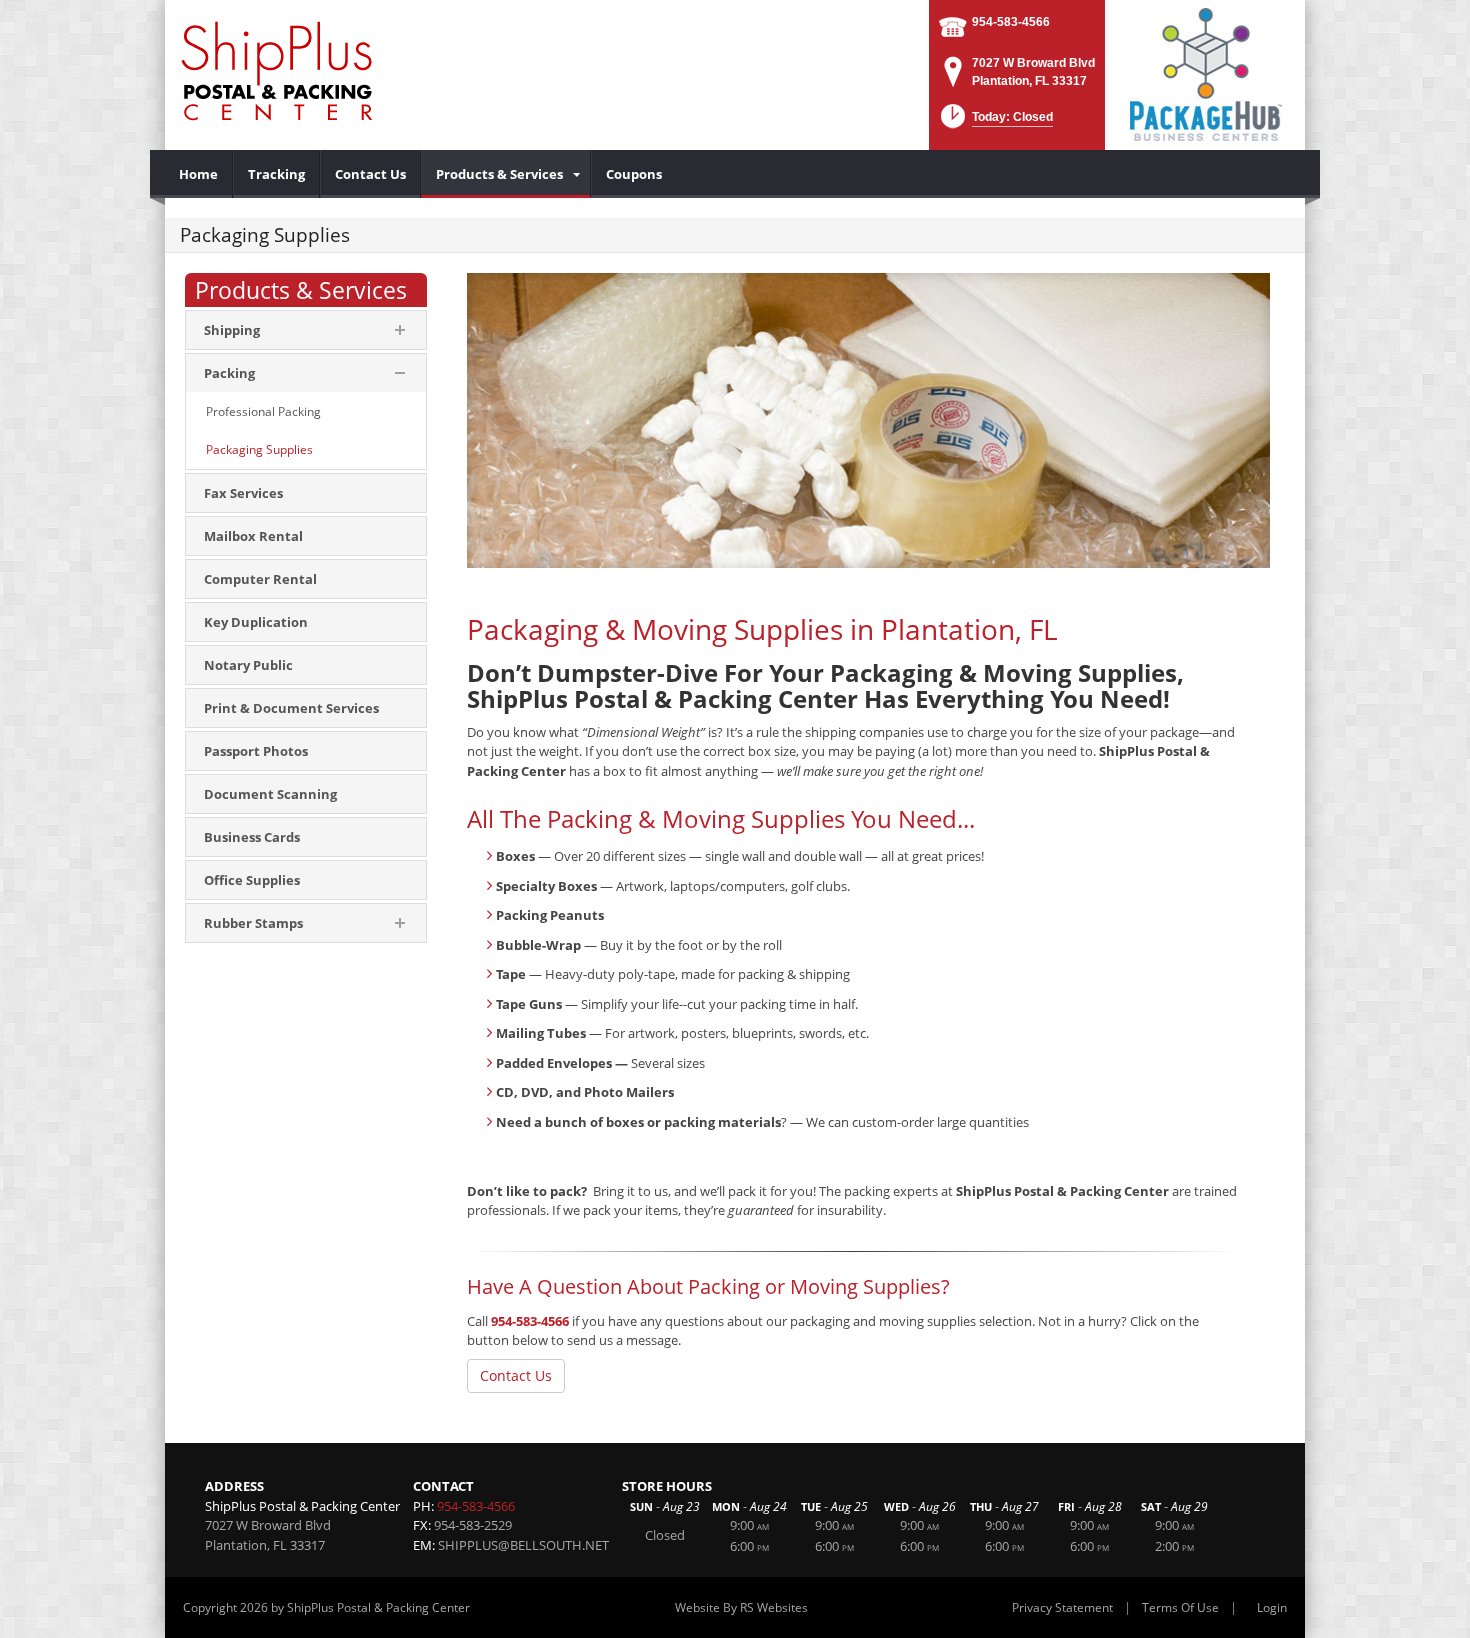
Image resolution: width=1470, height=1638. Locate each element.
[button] (995, 122)
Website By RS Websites (741, 1607)
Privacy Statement (1062, 1607)
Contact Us (516, 1375)
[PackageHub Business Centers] (1205, 73)
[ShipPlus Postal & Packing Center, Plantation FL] (277, 70)
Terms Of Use (1180, 1607)
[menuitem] (199, 174)
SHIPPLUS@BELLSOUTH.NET (523, 1545)
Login (1272, 1607)
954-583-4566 (1011, 22)
